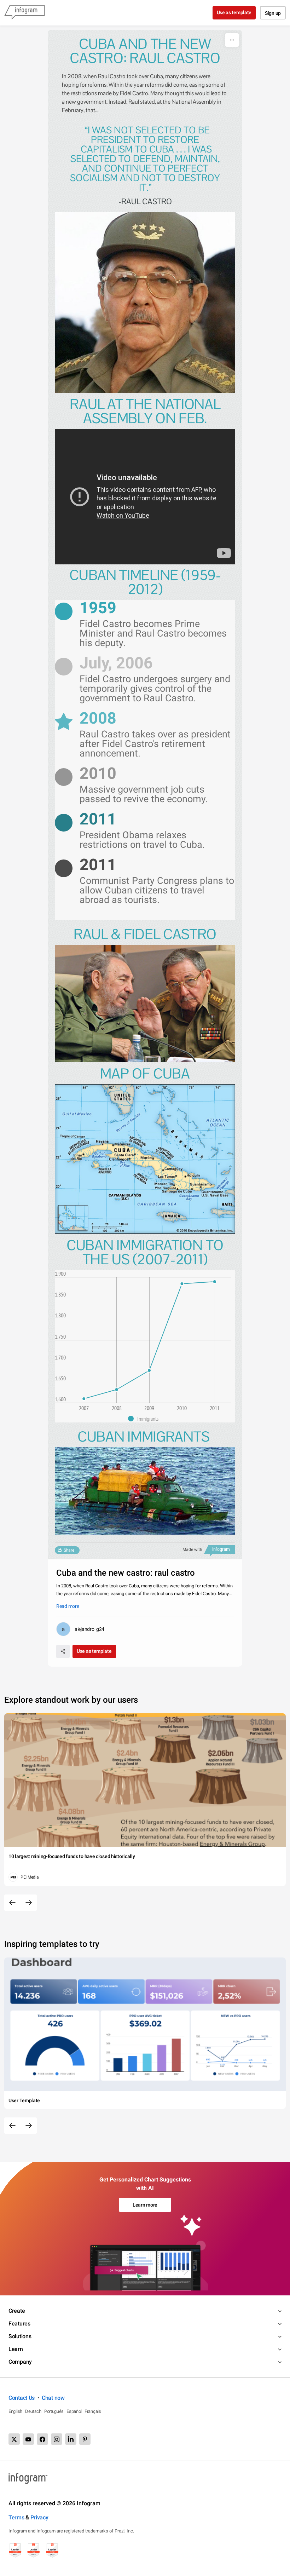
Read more (68, 1606)
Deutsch (33, 2411)
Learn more (145, 2205)
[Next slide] (29, 1903)
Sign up (273, 13)
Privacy (39, 2517)
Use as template (234, 12)
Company (20, 2362)
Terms (16, 2517)
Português (54, 2411)
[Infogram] (24, 13)
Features (19, 2324)
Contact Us (22, 2398)
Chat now (53, 2398)
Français (93, 2411)
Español (74, 2411)
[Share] (63, 1651)
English (15, 2411)
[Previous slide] (12, 1903)
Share (69, 1550)
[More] (232, 40)
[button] (145, 1419)
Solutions (20, 2336)
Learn (16, 2349)
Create (17, 2311)
